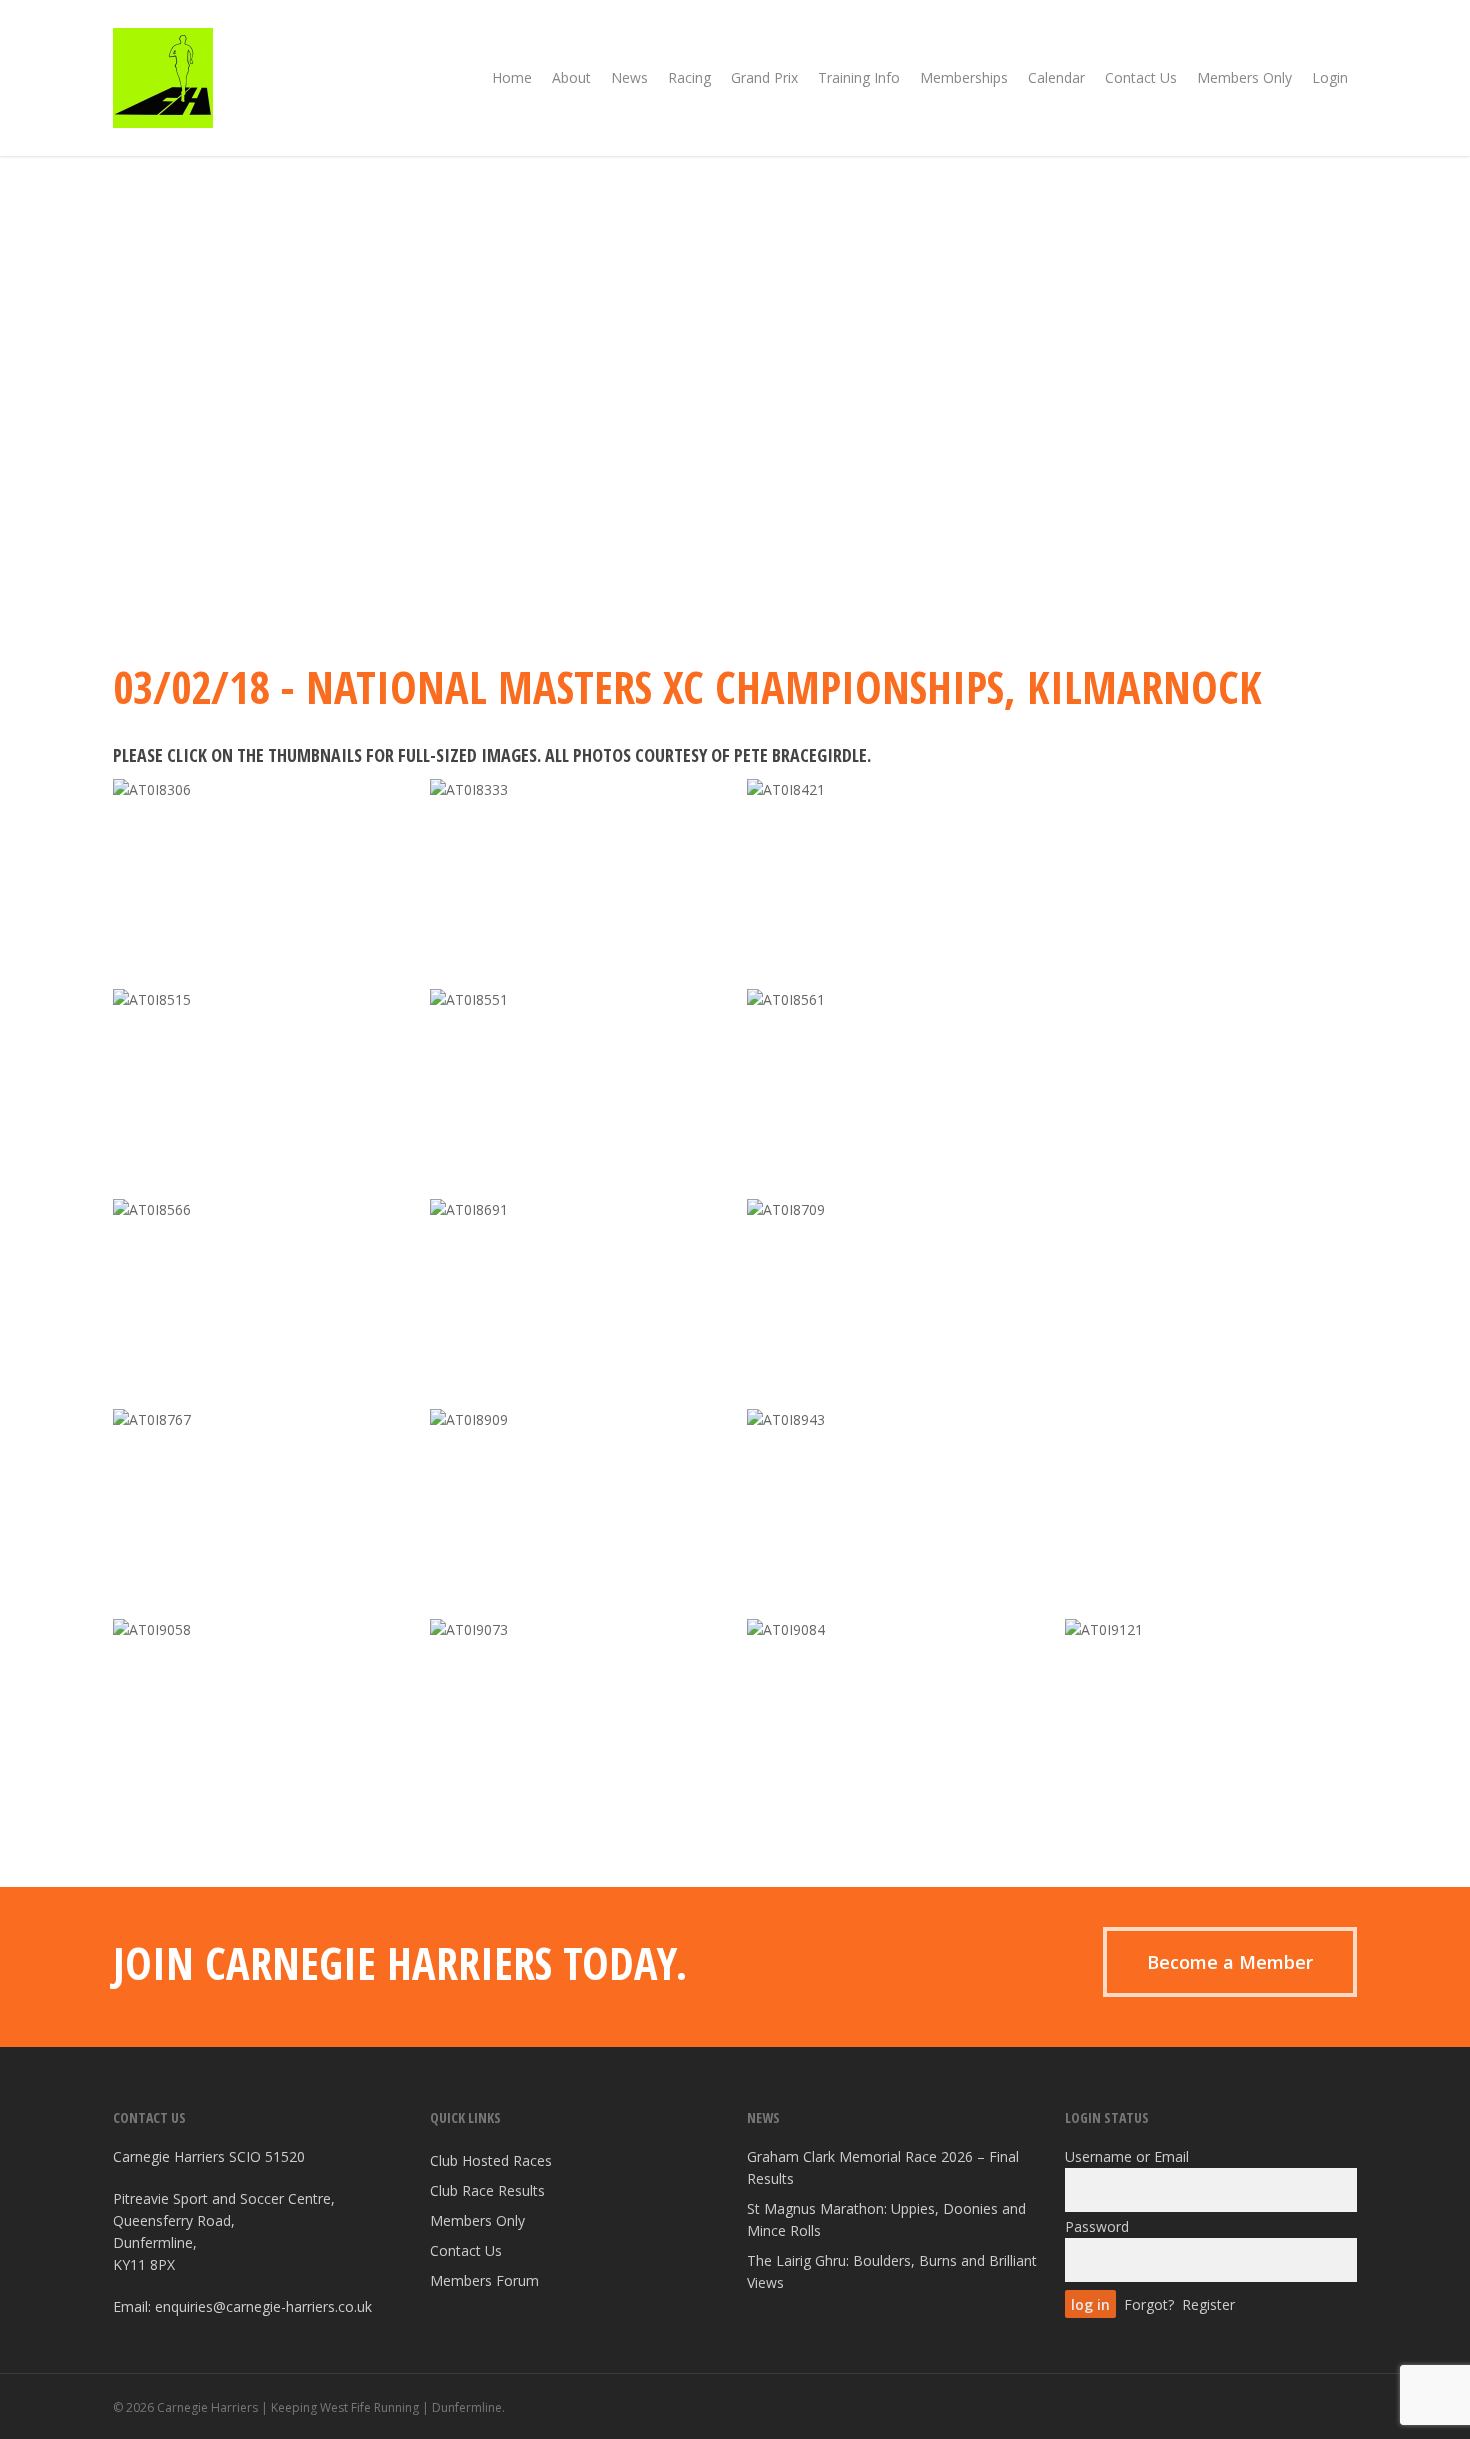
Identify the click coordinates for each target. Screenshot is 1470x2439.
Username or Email (1127, 2156)
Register (1208, 2304)
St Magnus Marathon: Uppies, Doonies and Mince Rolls (886, 2219)
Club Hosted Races (491, 2160)
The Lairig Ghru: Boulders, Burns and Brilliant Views (892, 2271)
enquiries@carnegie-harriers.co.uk (263, 2306)
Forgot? (1149, 2304)
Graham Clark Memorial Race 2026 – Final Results (883, 2167)
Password (1097, 2226)
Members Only (477, 2220)
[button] (1230, 1962)
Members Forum (484, 2280)
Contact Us (466, 2250)
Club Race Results (487, 2190)
